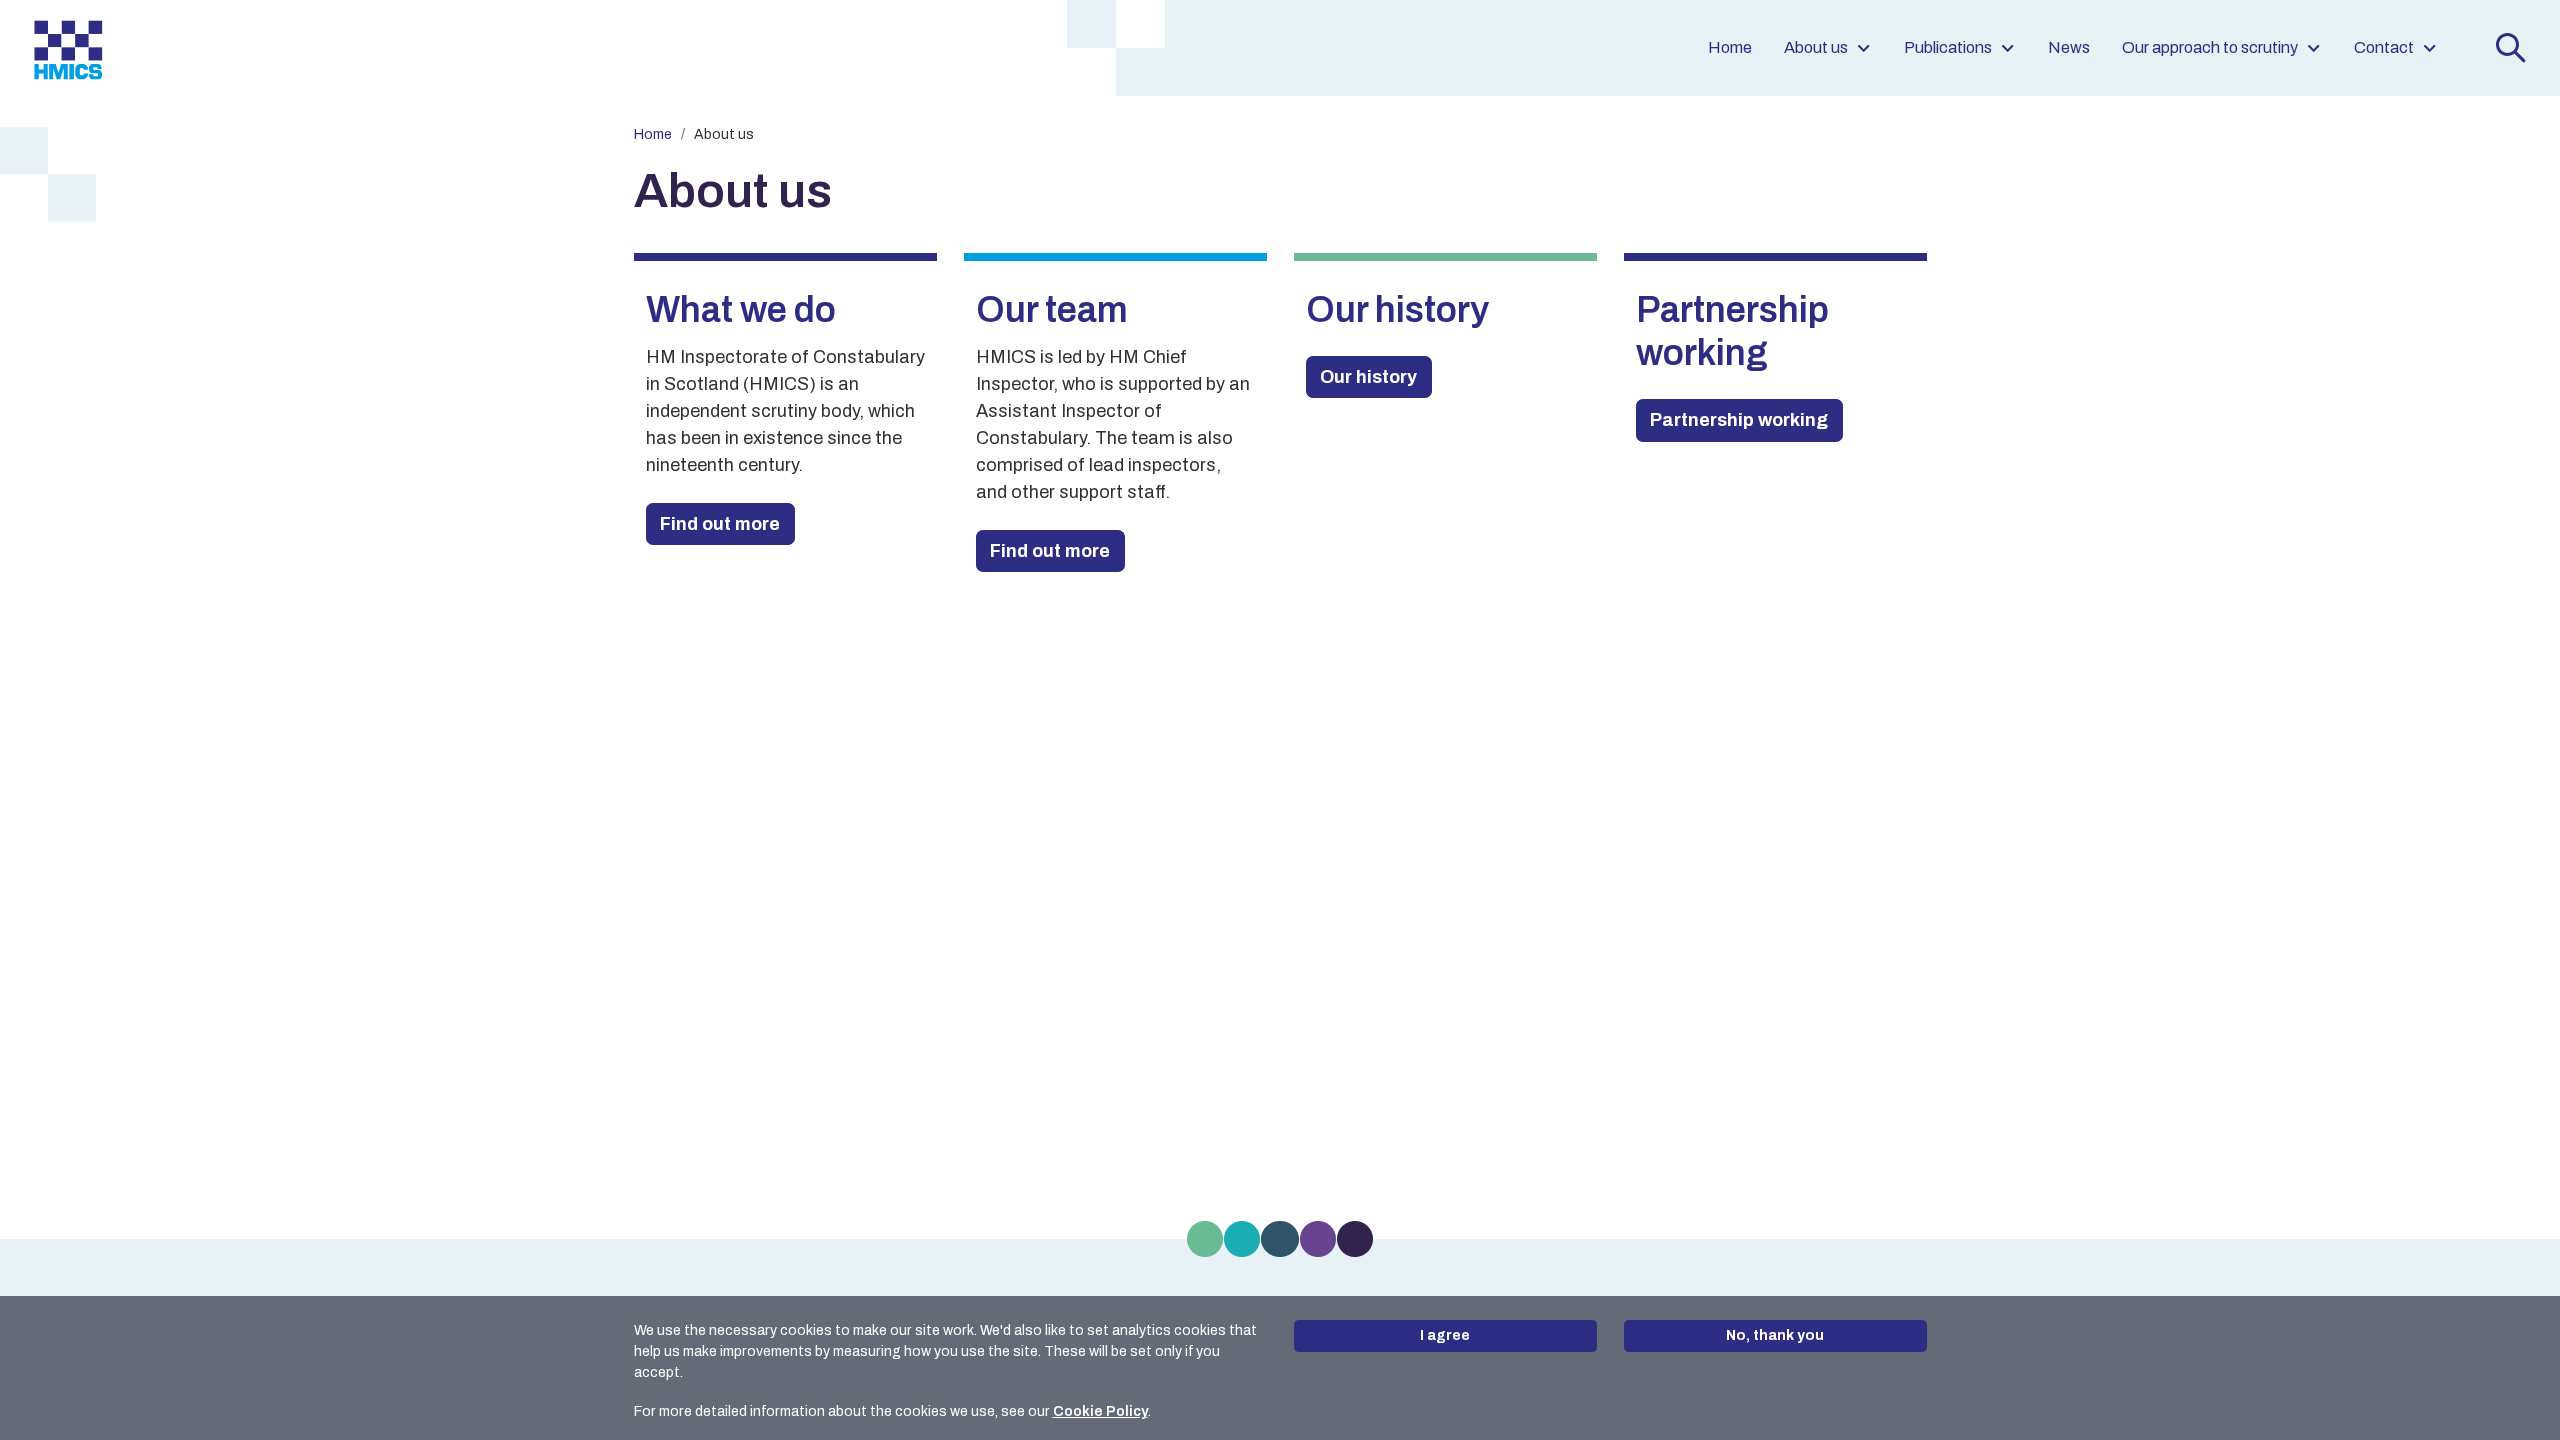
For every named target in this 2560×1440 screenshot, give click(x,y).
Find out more (720, 524)
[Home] (68, 48)
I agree (1445, 1335)
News (2069, 47)
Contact (2384, 47)
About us (1816, 47)
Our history (1368, 377)
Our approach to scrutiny (2210, 47)
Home (1730, 47)
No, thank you (1775, 1335)
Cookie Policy (1100, 1411)
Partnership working (1739, 420)
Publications (1948, 47)
